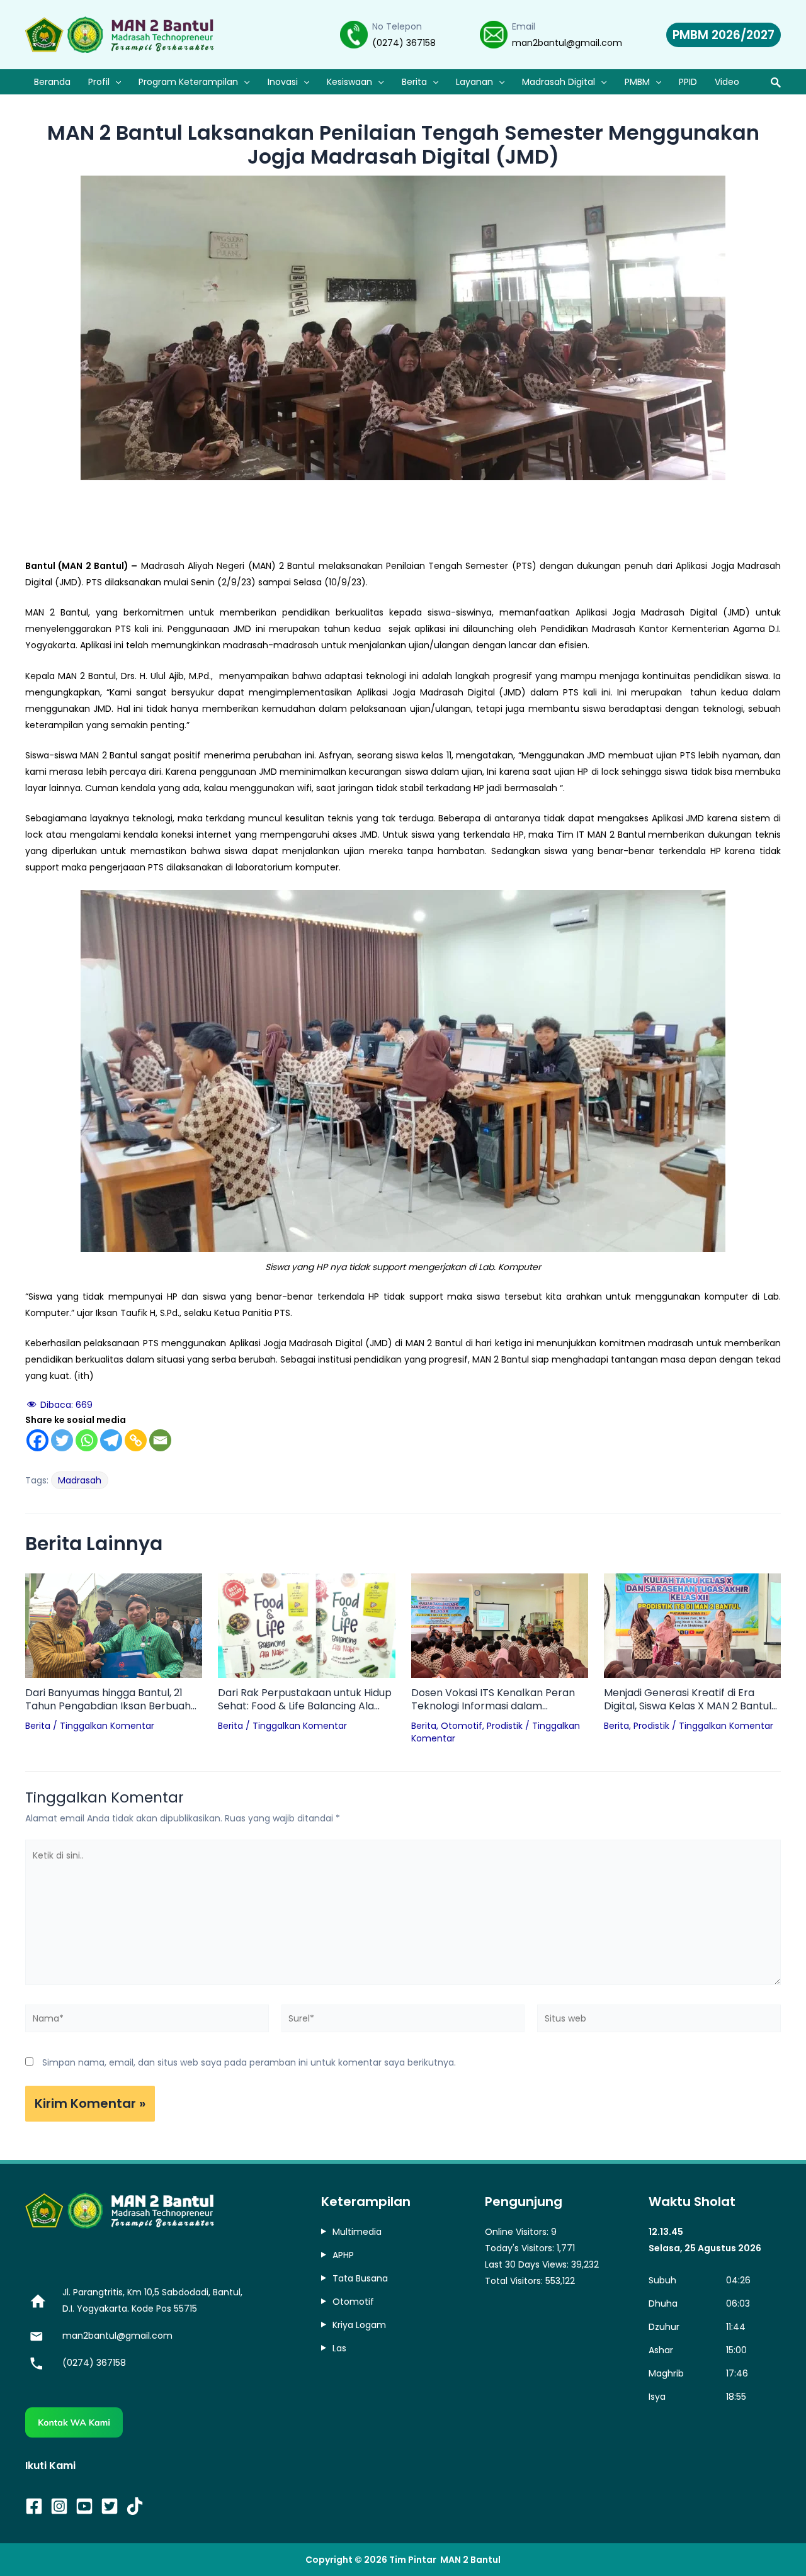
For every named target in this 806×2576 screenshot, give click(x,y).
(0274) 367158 (404, 43)
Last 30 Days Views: (528, 2264)
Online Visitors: (518, 2232)
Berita (414, 82)
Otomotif (462, 1726)
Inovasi (283, 82)
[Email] (160, 1440)
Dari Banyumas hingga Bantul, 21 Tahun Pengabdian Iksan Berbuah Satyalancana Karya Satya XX (108, 1700)
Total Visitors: (515, 2281)
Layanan (474, 82)
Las (339, 2348)
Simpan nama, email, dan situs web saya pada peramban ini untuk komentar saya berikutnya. (249, 2062)
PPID (688, 82)
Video (727, 82)
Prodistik (505, 1726)
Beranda (52, 82)
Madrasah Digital (559, 82)
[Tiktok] (135, 2506)
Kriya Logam (359, 2325)
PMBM (637, 82)
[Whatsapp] (87, 1440)
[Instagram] (59, 2506)
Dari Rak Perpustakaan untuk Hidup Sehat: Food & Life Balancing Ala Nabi (305, 1700)
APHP (343, 2255)
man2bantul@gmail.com (567, 43)
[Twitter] (62, 1440)
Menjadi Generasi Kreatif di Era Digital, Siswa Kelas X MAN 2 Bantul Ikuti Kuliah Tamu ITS (688, 1700)
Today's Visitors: (521, 2248)
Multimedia (357, 2232)
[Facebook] (37, 1440)
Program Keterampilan (188, 82)
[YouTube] (84, 2506)
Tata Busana (360, 2278)
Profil (99, 82)
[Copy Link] (136, 1440)
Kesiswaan (349, 82)
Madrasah (80, 1480)
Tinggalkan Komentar (107, 1726)
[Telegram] (111, 1440)
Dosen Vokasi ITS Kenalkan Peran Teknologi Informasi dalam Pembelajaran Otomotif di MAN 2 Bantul (493, 1700)
